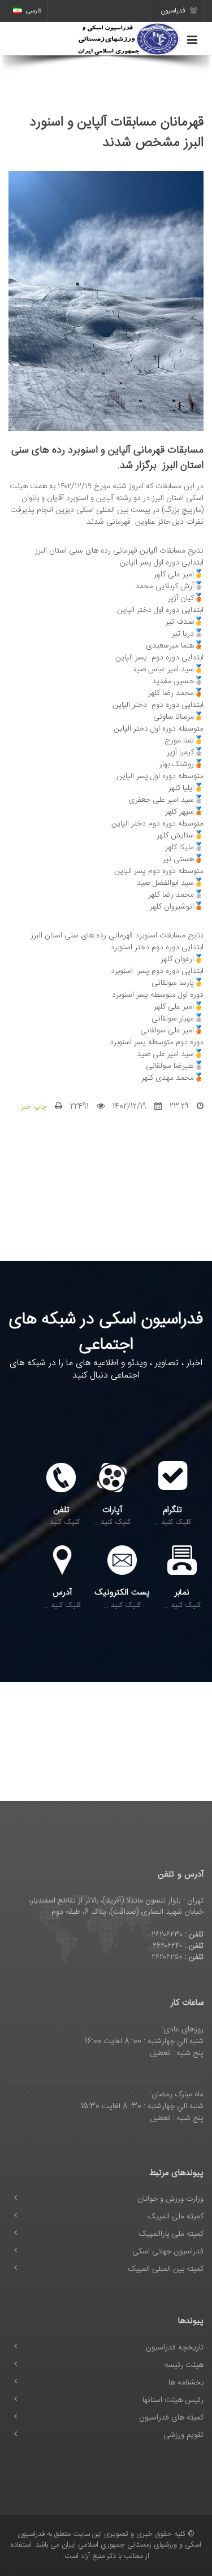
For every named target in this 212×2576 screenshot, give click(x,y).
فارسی (34, 11)
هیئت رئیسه (184, 2365)
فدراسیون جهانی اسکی (168, 2252)
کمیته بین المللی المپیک (166, 2269)
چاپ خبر (34, 1107)
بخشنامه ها (186, 2383)
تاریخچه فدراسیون (175, 2348)
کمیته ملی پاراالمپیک (171, 2234)
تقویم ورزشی (183, 2435)
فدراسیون (174, 11)
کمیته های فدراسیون (171, 2418)
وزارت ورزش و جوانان (170, 2199)
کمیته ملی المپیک (176, 2217)
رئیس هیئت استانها (173, 2400)
